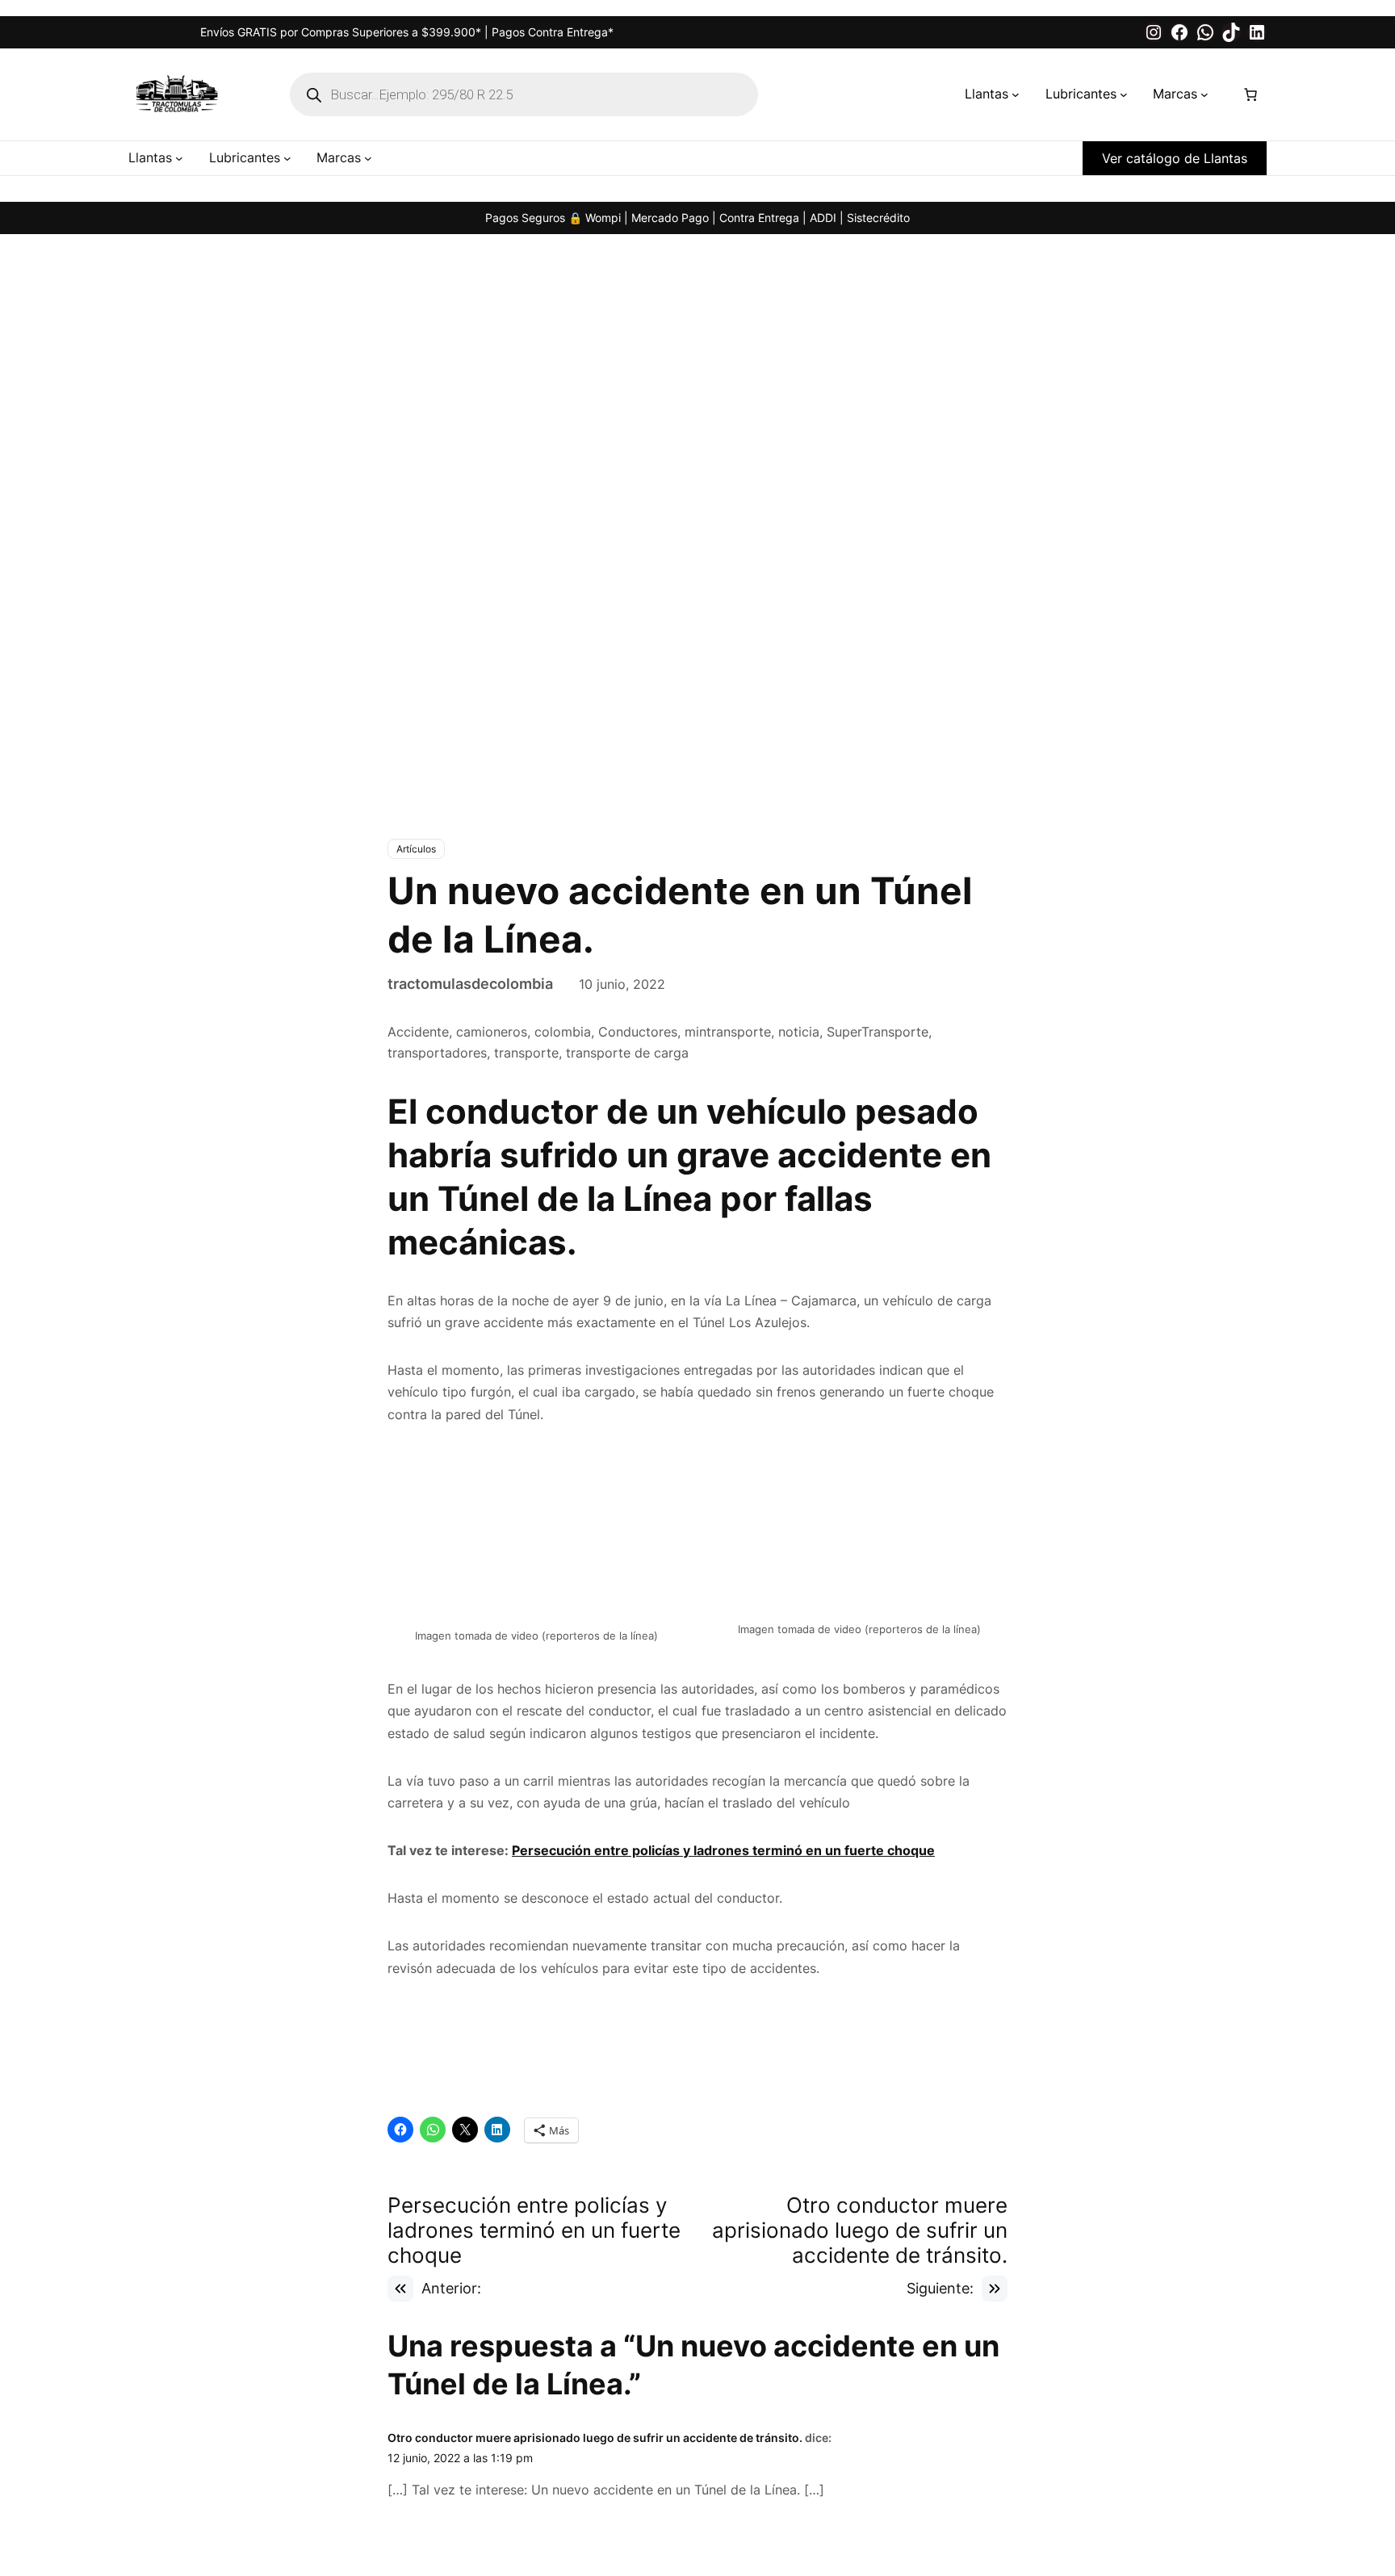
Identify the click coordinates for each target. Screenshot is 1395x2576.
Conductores (638, 1032)
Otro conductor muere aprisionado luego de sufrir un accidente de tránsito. (595, 2224)
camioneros (492, 1032)
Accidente (418, 1032)
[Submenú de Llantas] (1016, 94)
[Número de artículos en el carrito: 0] (1250, 94)
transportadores (437, 1053)
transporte (526, 1053)
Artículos (416, 849)
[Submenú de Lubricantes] (1124, 94)
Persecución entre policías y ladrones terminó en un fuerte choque (723, 1707)
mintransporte (728, 1032)
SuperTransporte (878, 1032)
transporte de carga (627, 1053)
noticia (799, 1032)
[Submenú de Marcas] (1204, 94)
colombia (563, 1032)
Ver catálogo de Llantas (1175, 158)
